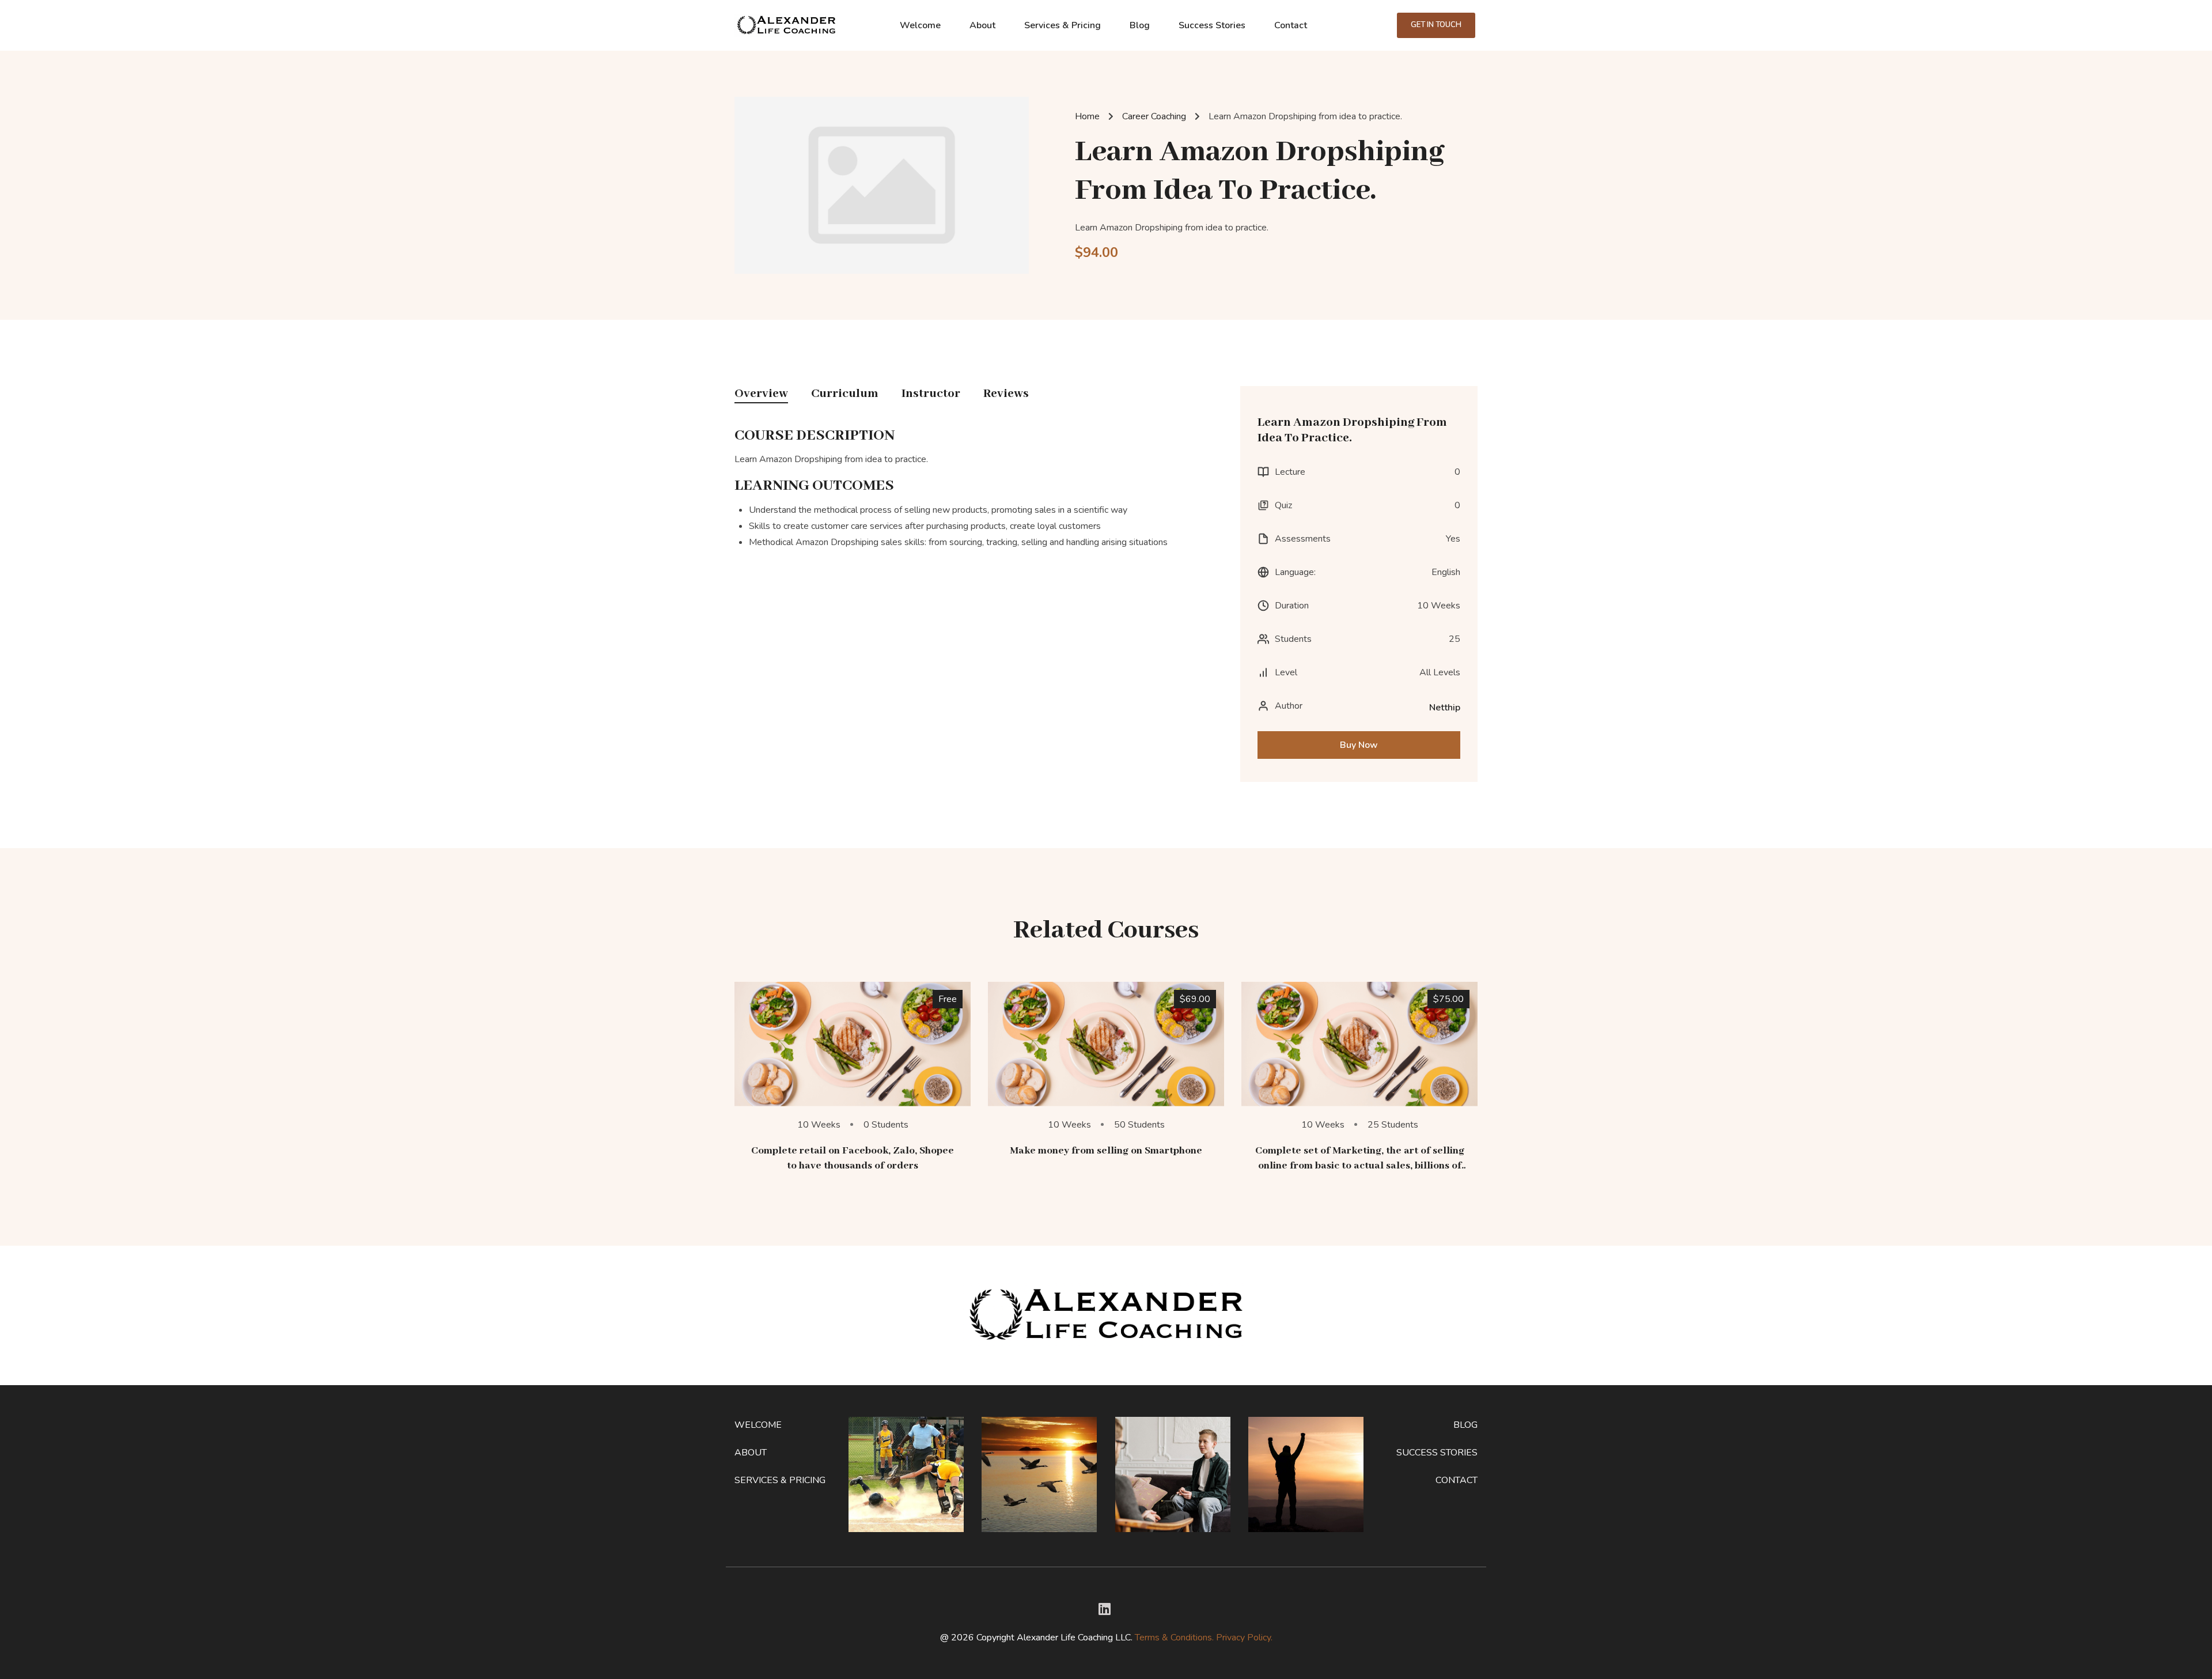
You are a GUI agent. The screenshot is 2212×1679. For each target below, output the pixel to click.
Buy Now (1359, 745)
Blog (1140, 25)
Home (1087, 116)
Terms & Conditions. (1174, 1638)
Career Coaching (1154, 116)
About (982, 25)
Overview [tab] (761, 394)
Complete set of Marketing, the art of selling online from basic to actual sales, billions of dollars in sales (1360, 1166)
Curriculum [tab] (845, 394)
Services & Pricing (1063, 25)
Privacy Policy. (1244, 1638)
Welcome (920, 25)
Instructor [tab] (931, 394)
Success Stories (1212, 25)
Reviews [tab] (1006, 394)
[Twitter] (1105, 1609)
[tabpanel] (979, 491)
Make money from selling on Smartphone (1106, 1151)
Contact (1291, 25)
